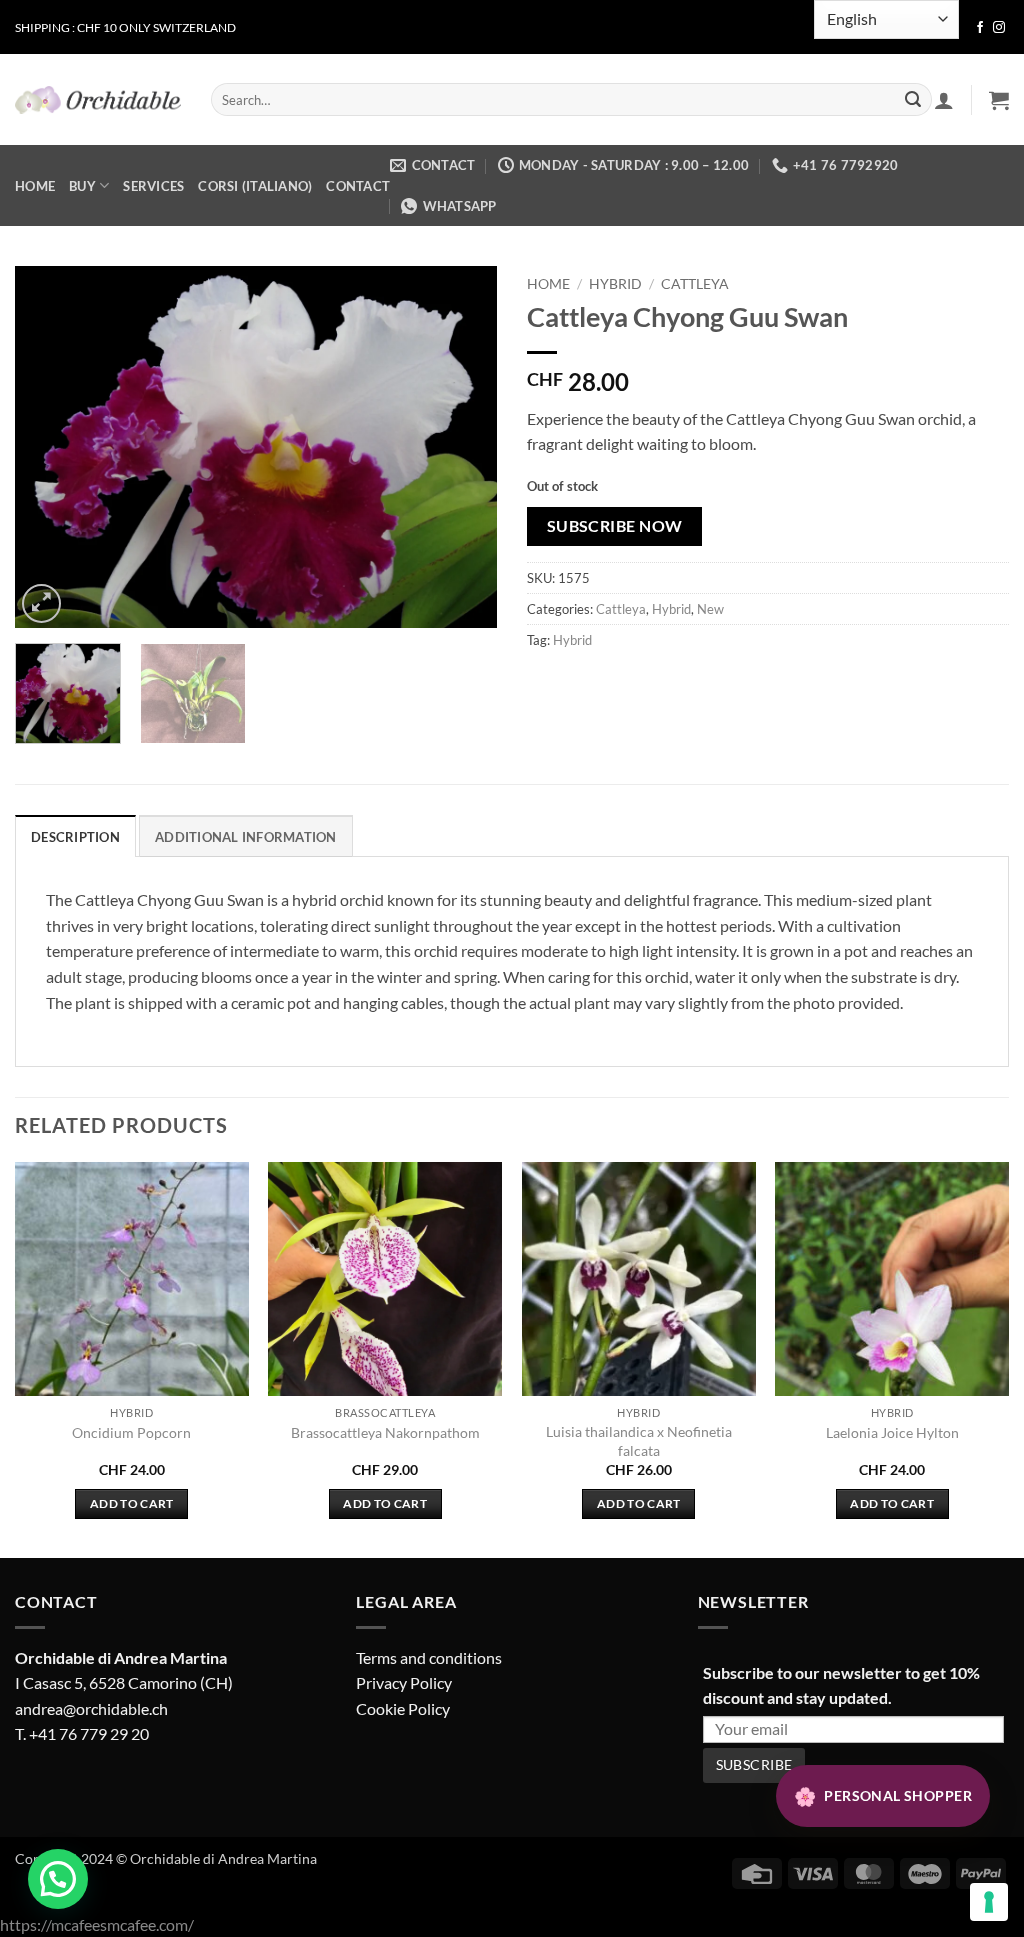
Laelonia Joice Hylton (892, 1432)
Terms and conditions (429, 1657)
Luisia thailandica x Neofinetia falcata (639, 1441)
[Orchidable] (98, 100)
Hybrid (615, 284)
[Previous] (50, 447)
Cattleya (695, 284)
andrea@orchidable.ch (91, 1708)
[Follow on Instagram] (999, 28)
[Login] (944, 100)
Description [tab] (75, 837)
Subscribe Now (615, 526)
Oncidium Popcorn (131, 1432)
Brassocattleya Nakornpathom (385, 1432)
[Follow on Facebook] (980, 28)
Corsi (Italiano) (255, 186)
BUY (82, 186)
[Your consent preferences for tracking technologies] (989, 1902)
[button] (999, 100)
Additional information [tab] (246, 837)
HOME (35, 186)
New (710, 609)
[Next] (462, 447)
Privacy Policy (404, 1682)
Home (548, 284)
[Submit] (913, 100)
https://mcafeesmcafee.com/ (97, 1924)
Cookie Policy (403, 1708)
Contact (358, 186)
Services (153, 186)
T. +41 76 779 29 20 (82, 1733)
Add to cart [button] (132, 1503)
